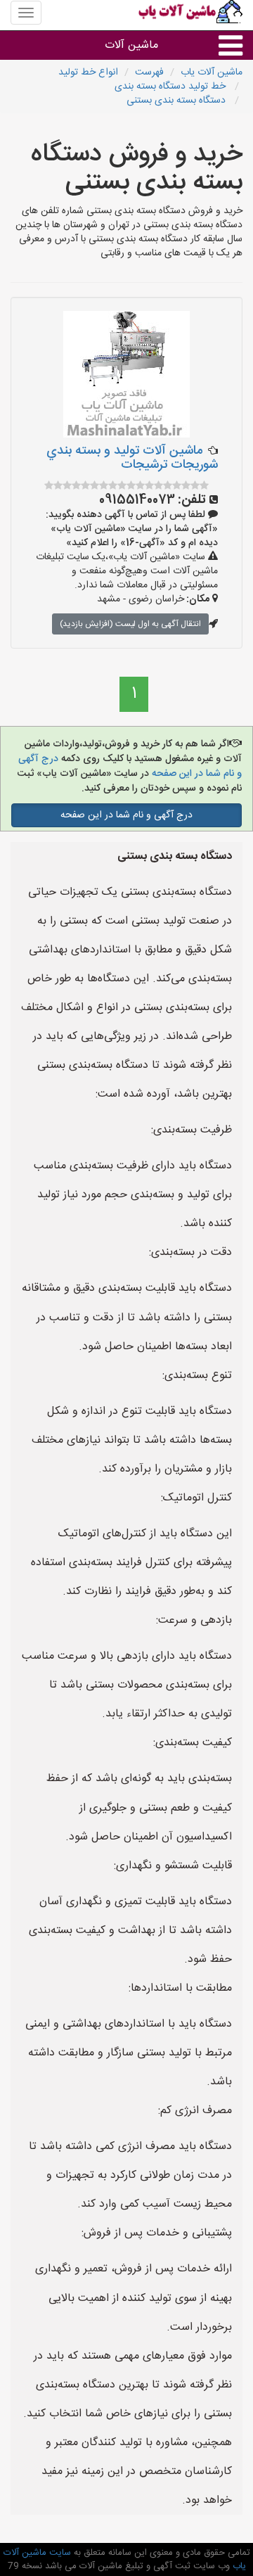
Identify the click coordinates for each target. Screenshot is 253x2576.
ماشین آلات (131, 45)
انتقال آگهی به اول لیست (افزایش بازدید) (130, 624)
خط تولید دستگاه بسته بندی (171, 87)
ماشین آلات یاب (212, 72)
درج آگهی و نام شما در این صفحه (126, 815)
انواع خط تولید (88, 72)
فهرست (149, 72)
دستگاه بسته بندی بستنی (177, 101)
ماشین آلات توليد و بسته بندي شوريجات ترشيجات (132, 458)
